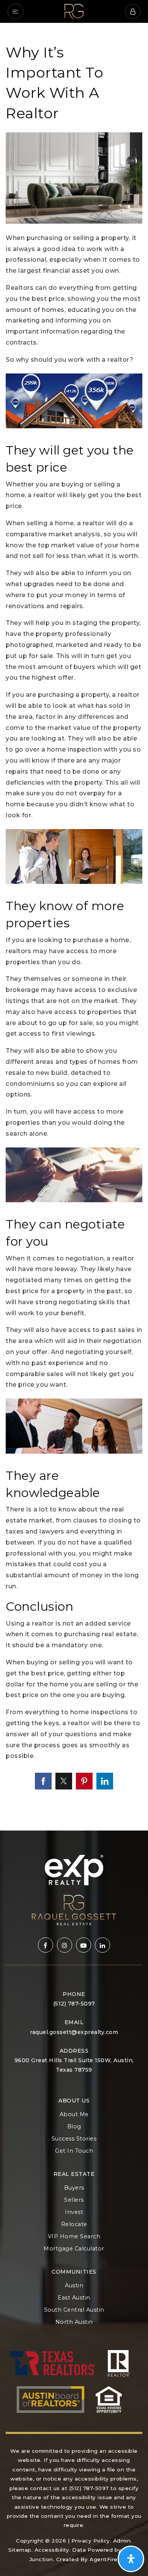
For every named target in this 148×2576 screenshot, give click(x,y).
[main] (74, 927)
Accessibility (52, 2550)
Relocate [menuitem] (74, 2224)
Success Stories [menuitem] (74, 2139)
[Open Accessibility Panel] (131, 2559)
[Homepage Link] (74, 11)
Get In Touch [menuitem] (74, 2151)
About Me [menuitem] (74, 2114)
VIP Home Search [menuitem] (74, 2236)
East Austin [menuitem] (74, 2298)
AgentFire (104, 2559)
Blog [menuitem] (74, 2126)
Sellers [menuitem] (74, 2200)
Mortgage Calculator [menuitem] (74, 2249)
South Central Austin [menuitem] (74, 2310)
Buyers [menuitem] (74, 2188)
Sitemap (20, 2550)
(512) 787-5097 (74, 2004)
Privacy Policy (91, 2541)
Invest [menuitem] (74, 2212)
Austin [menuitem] (74, 2285)
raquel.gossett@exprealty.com (74, 2032)
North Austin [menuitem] (74, 2322)
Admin (122, 2541)
